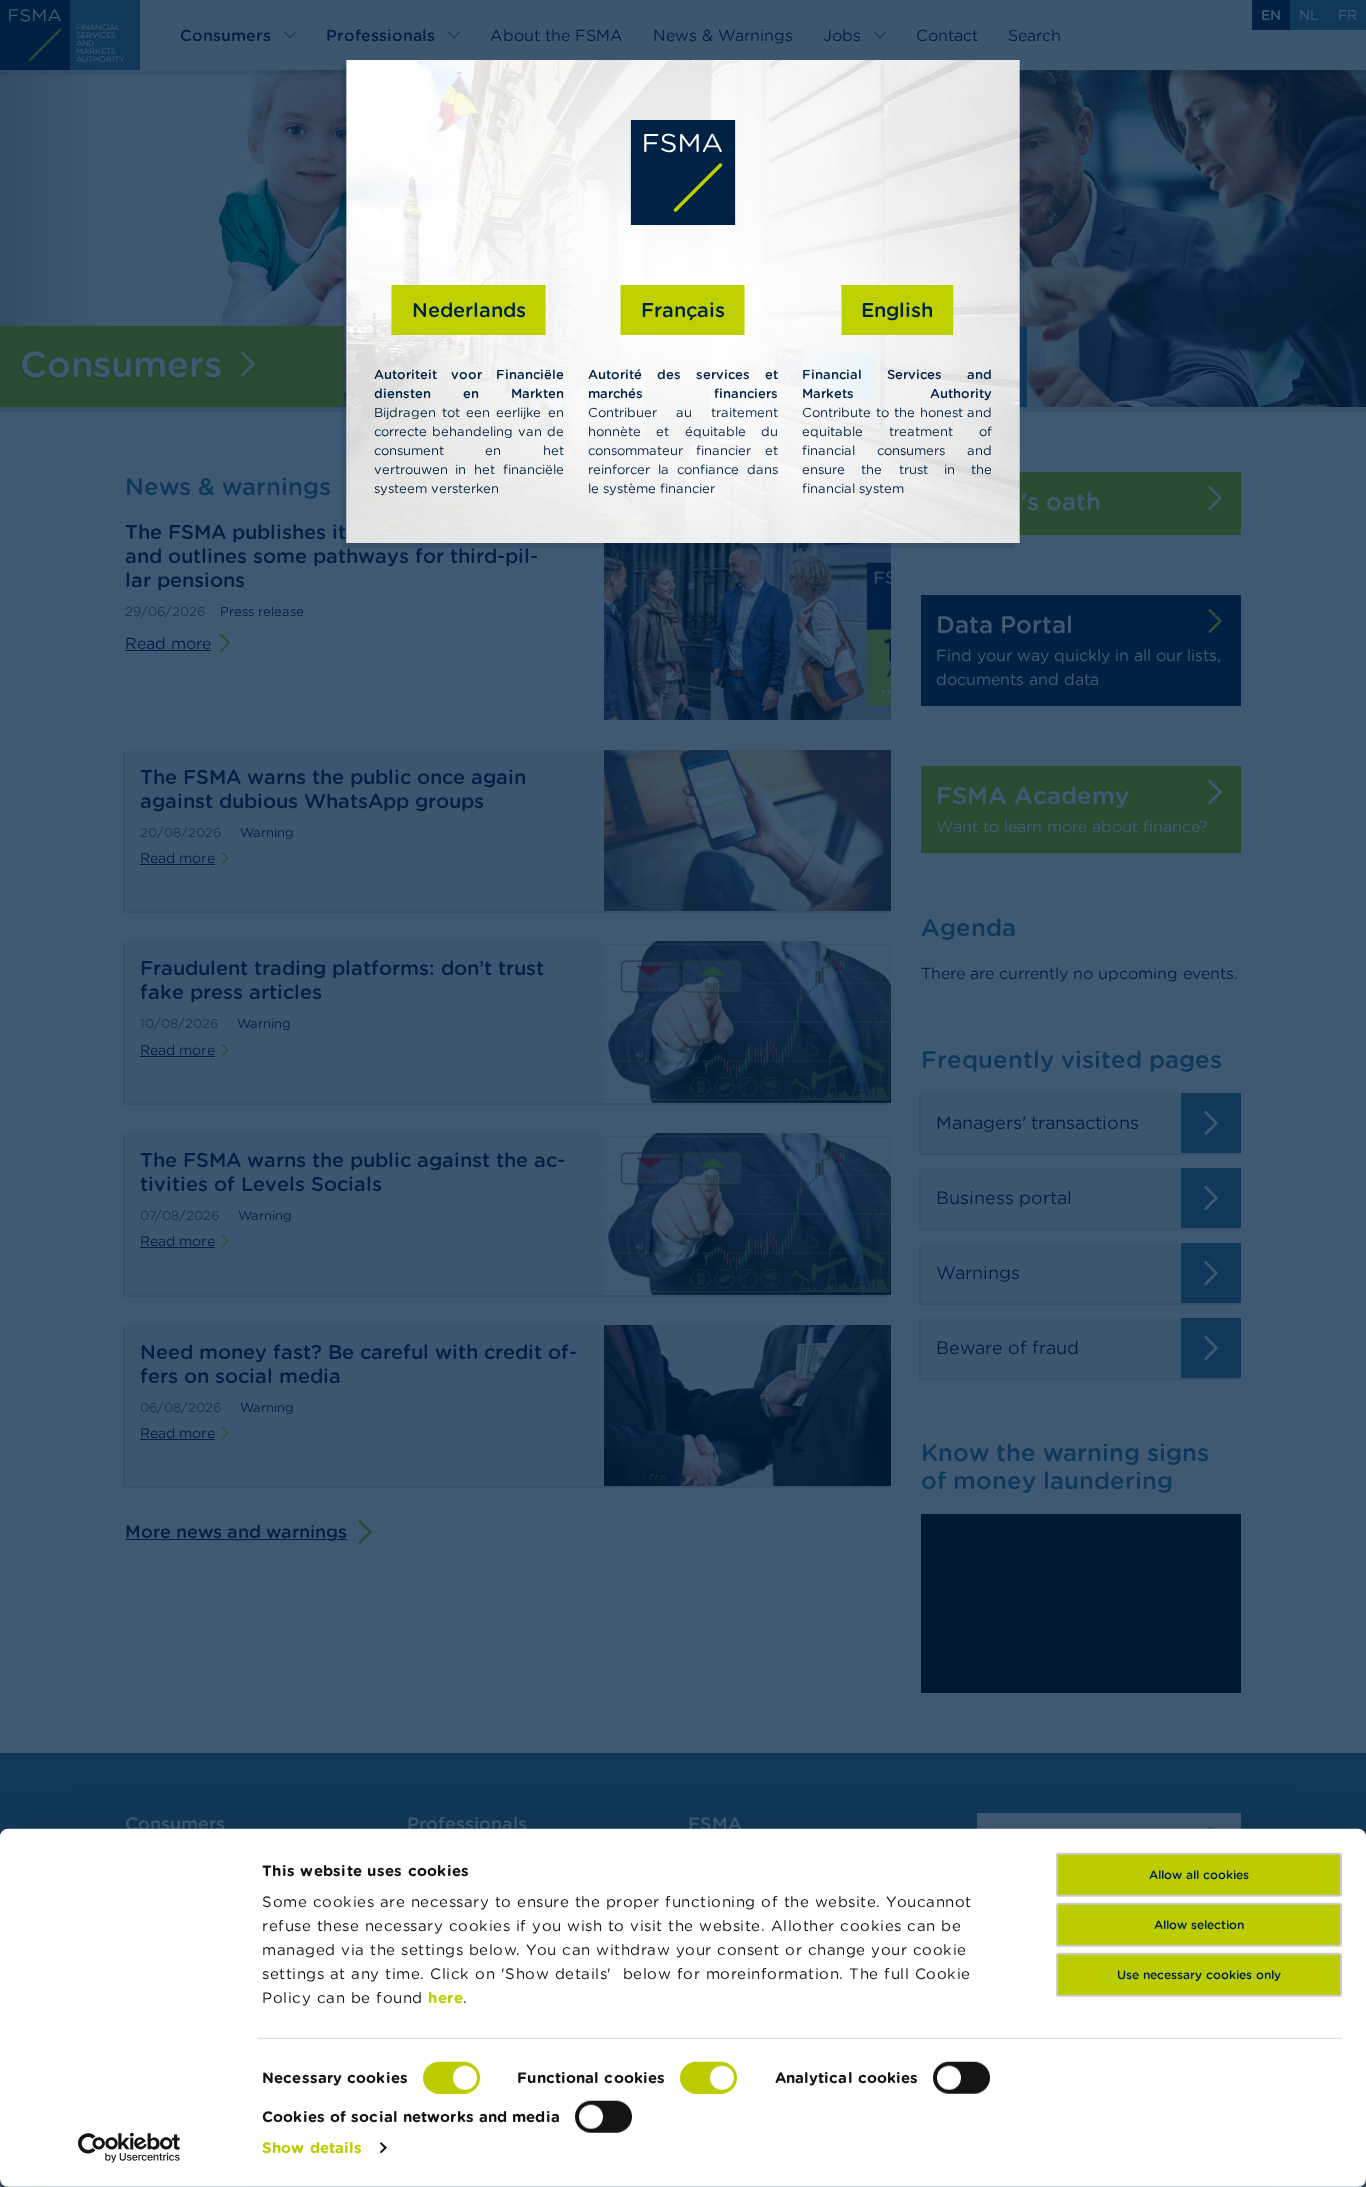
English (897, 309)
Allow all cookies (1199, 1874)
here (445, 1997)
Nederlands (469, 309)
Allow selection (1199, 1924)
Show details (312, 2147)
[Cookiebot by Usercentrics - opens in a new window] (129, 2148)
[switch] (708, 2078)
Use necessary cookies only (1199, 1974)
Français (683, 309)
